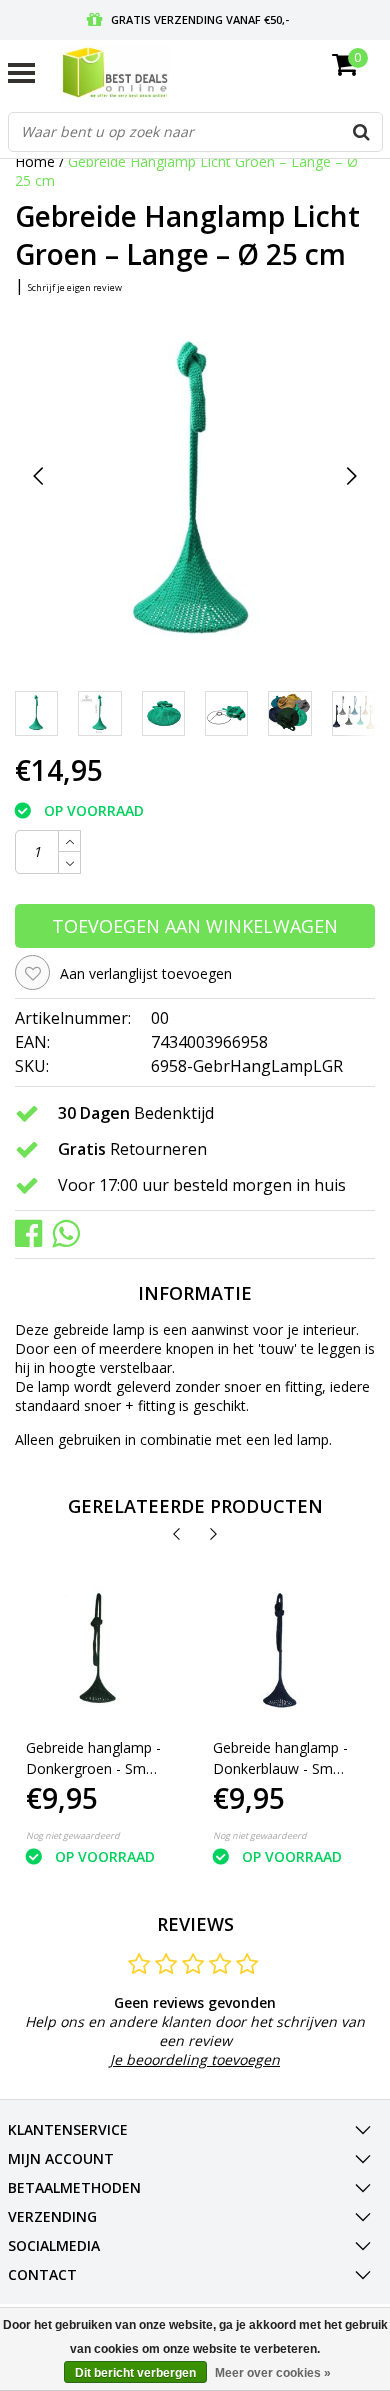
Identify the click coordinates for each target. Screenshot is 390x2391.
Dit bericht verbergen (135, 2373)
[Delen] (33, 1232)
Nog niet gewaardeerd (73, 1835)
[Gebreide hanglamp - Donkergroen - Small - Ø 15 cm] (94, 1653)
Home (35, 161)
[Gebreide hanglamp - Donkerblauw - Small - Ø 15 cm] (281, 1653)
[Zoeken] (362, 132)
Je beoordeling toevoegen (195, 2059)
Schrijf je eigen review (75, 287)
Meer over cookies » (273, 2373)
